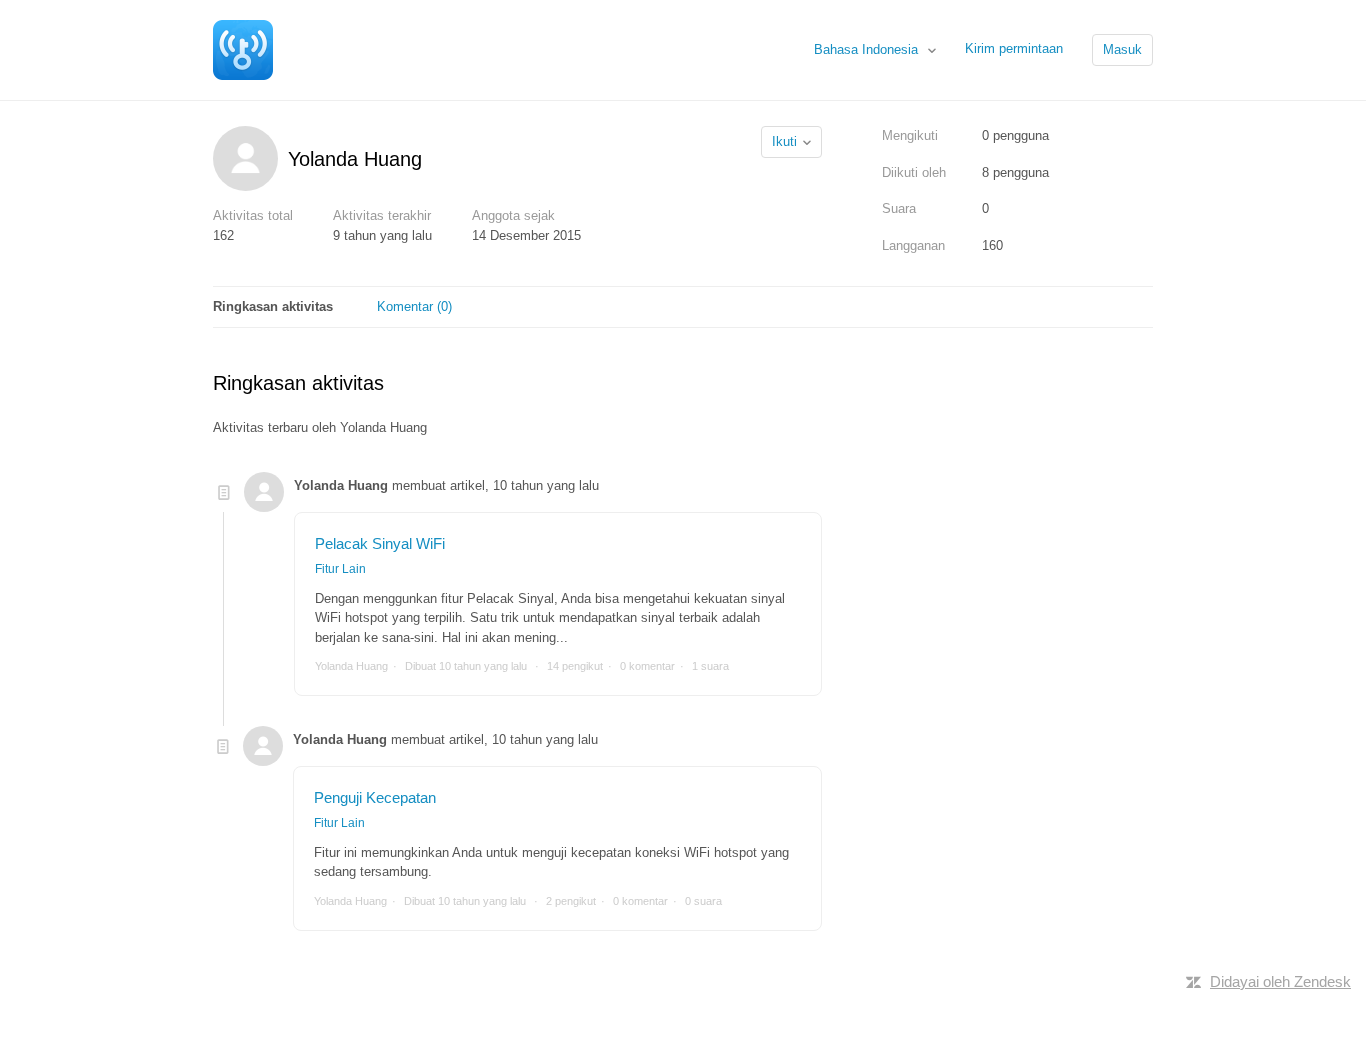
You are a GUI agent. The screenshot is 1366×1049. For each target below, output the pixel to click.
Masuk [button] (1122, 49)
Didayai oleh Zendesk (1280, 981)
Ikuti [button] (784, 141)
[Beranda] (243, 48)
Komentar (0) (414, 306)
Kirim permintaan (1014, 48)
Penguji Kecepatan (375, 797)
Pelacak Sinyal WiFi (380, 543)
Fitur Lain (340, 569)
